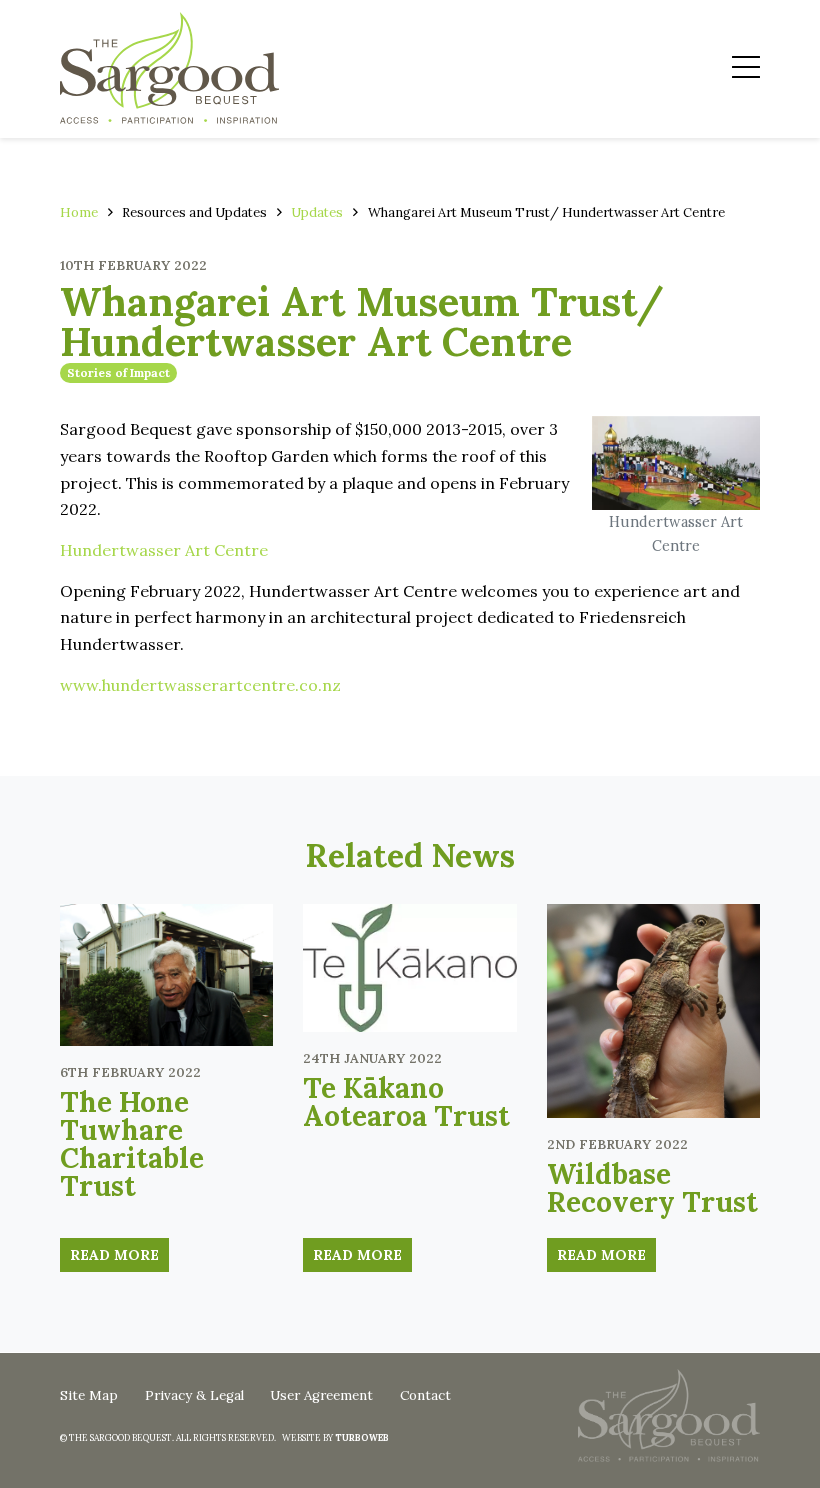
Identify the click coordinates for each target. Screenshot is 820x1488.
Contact (425, 1395)
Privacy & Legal (194, 1395)
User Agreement (321, 1395)
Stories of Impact (118, 372)
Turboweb (362, 1437)
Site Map (89, 1395)
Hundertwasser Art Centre (164, 550)
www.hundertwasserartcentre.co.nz (200, 685)
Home (79, 212)
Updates (317, 212)
